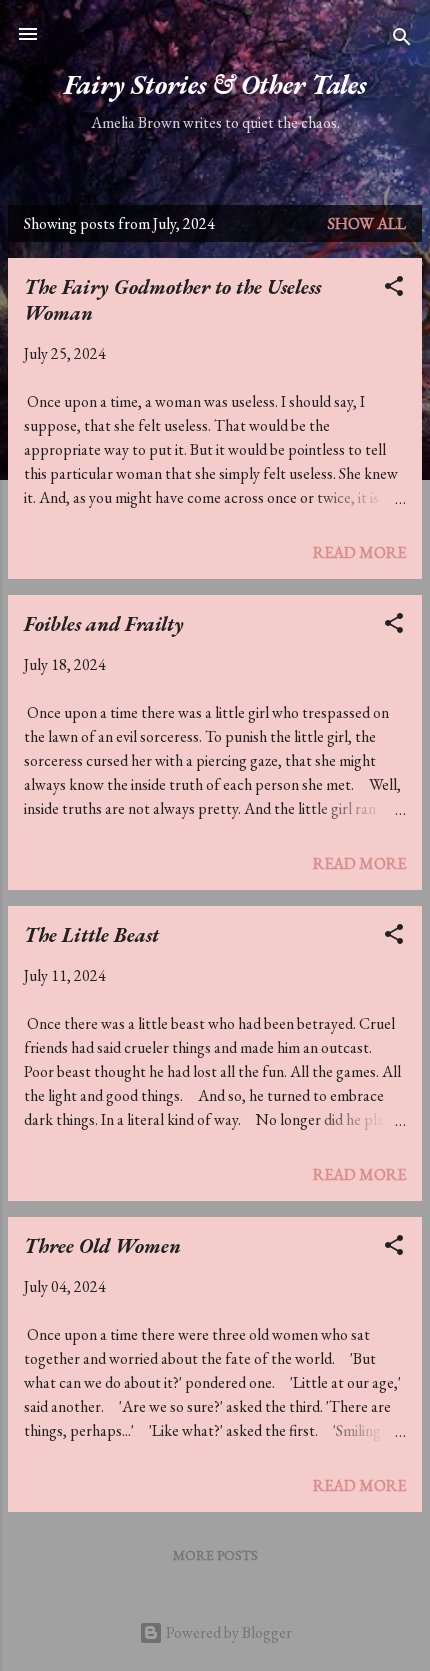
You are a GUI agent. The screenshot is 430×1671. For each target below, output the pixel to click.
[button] (394, 289)
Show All (367, 223)
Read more (359, 552)
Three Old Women (102, 1246)
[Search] (402, 40)
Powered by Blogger (227, 1632)
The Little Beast (91, 935)
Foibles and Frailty (104, 624)
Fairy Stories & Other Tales (215, 84)
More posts (215, 1555)
